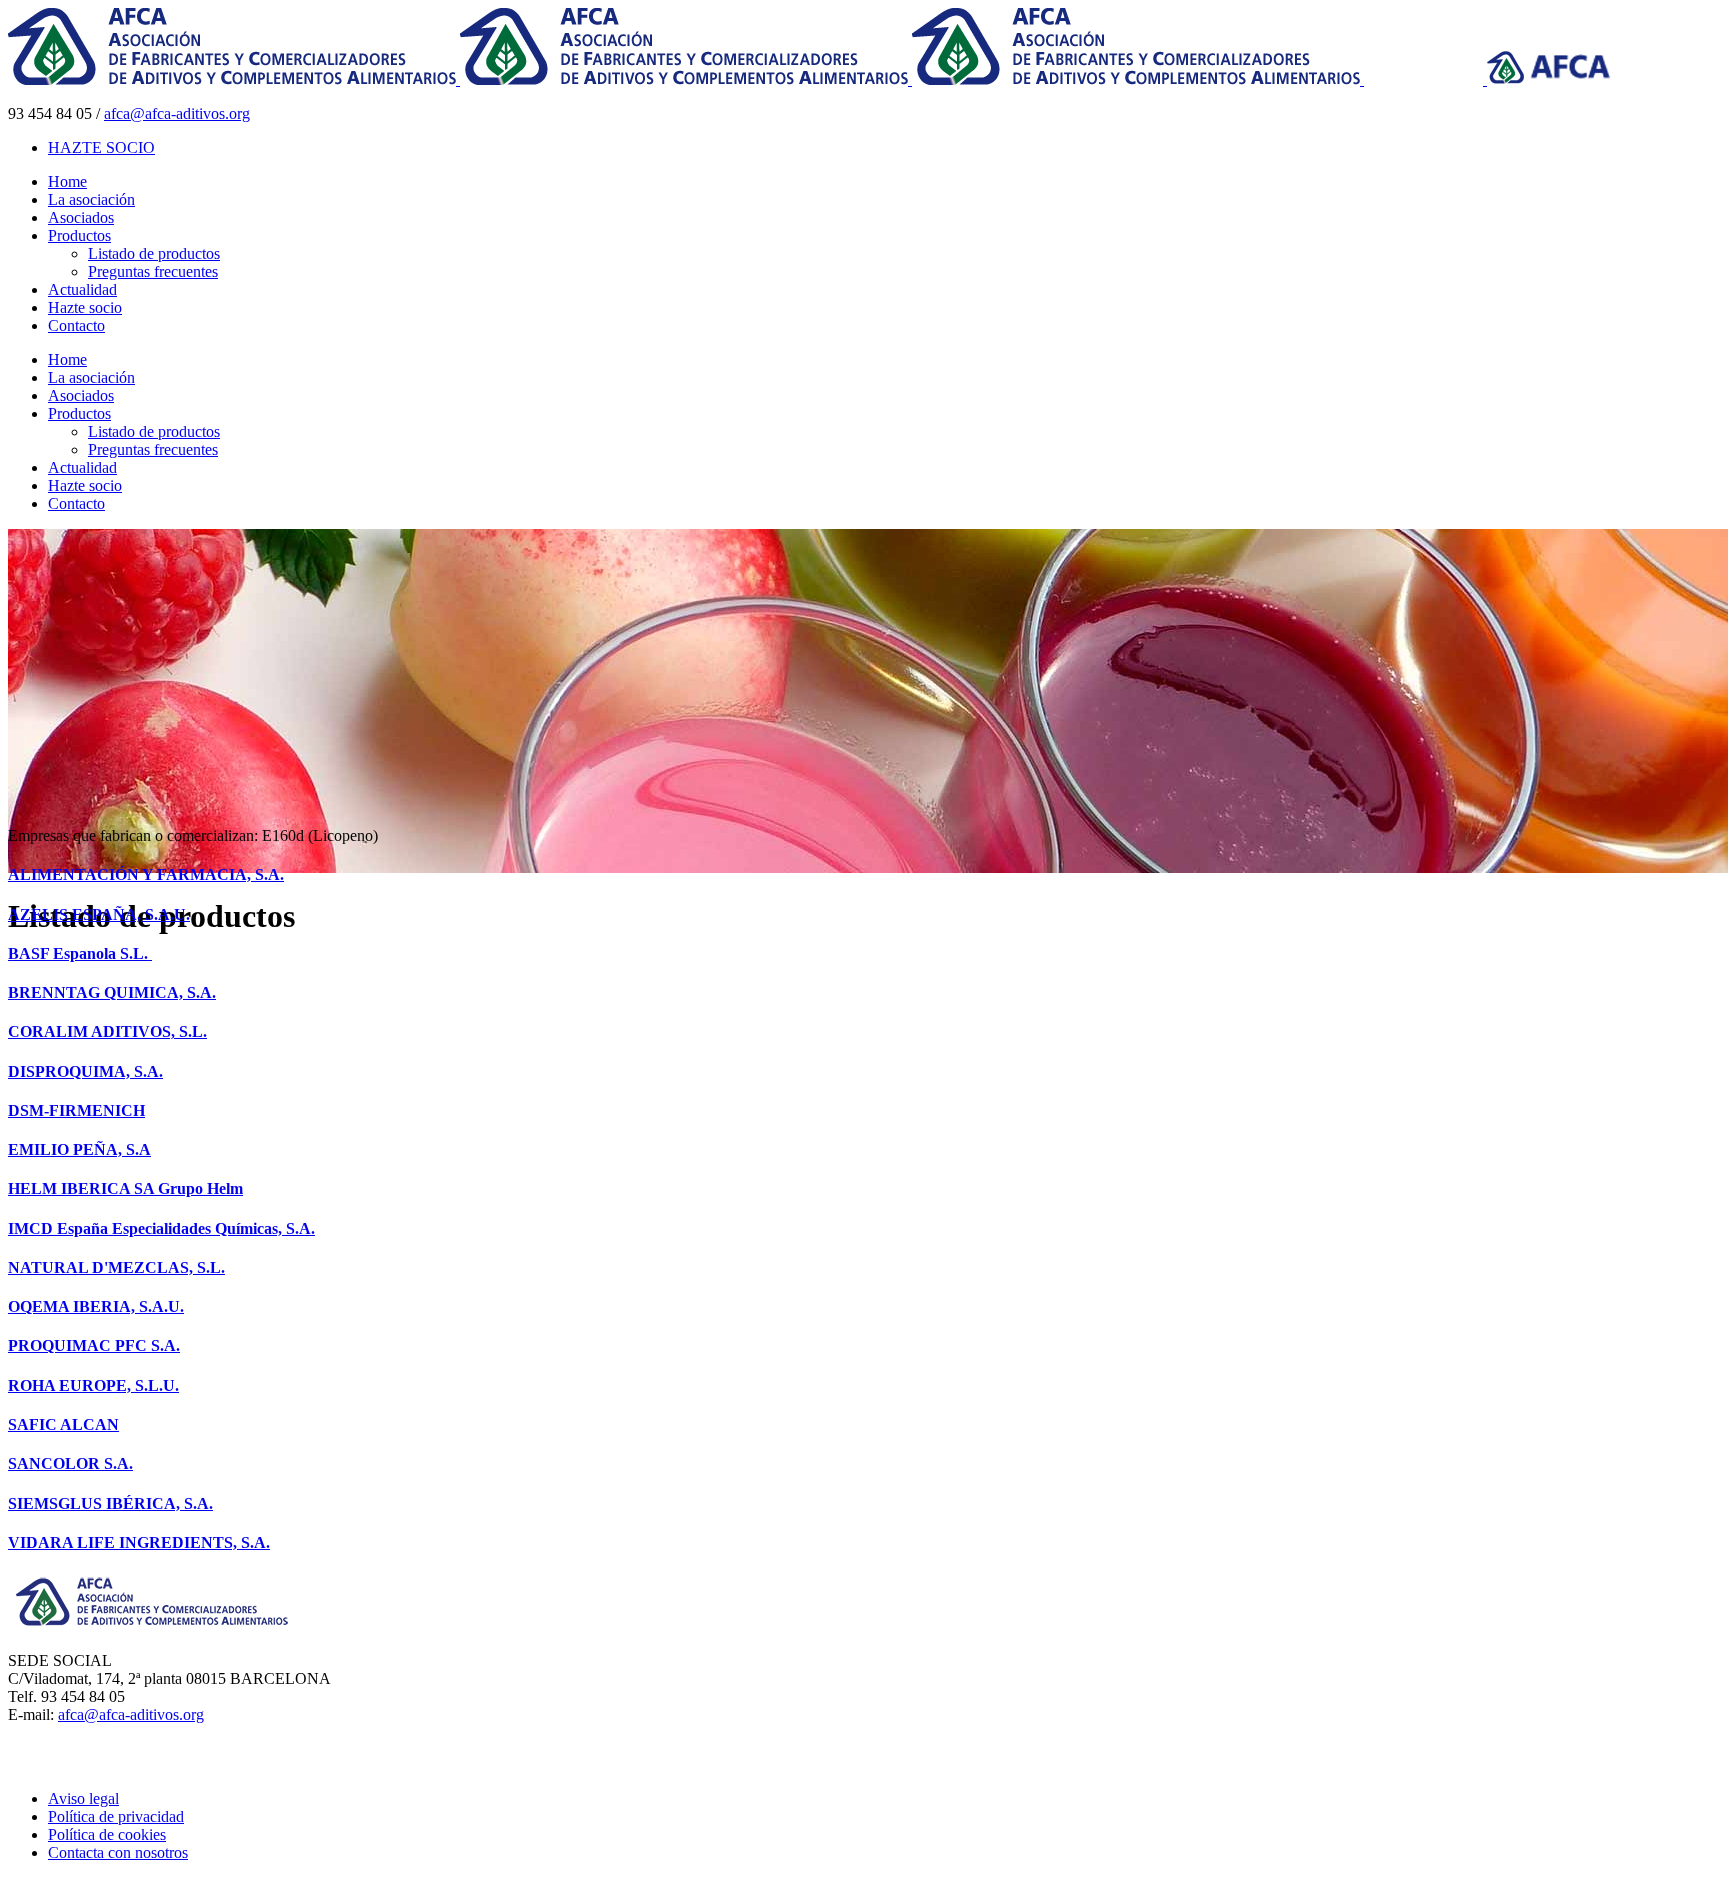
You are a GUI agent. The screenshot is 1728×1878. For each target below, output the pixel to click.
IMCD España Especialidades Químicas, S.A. (161, 1228)
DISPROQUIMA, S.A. (85, 1071)
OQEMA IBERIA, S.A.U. (96, 1306)
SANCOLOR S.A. (70, 1463)
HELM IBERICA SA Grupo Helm (125, 1188)
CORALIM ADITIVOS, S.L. (107, 1031)
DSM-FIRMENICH (76, 1110)
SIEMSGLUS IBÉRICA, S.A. (110, 1503)
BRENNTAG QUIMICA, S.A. (112, 992)
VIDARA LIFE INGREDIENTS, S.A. (139, 1542)
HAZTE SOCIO (101, 147)
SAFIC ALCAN (63, 1424)
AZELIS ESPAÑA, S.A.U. (99, 914)
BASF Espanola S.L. (80, 953)
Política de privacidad (116, 1816)
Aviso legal (83, 1798)
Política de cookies (107, 1834)
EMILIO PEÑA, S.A (79, 1149)
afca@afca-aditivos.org (177, 113)
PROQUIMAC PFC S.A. (94, 1345)
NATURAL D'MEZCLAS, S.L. (116, 1267)
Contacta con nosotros (118, 1852)
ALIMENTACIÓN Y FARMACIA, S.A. (146, 874)
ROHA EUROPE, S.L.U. (93, 1385)
